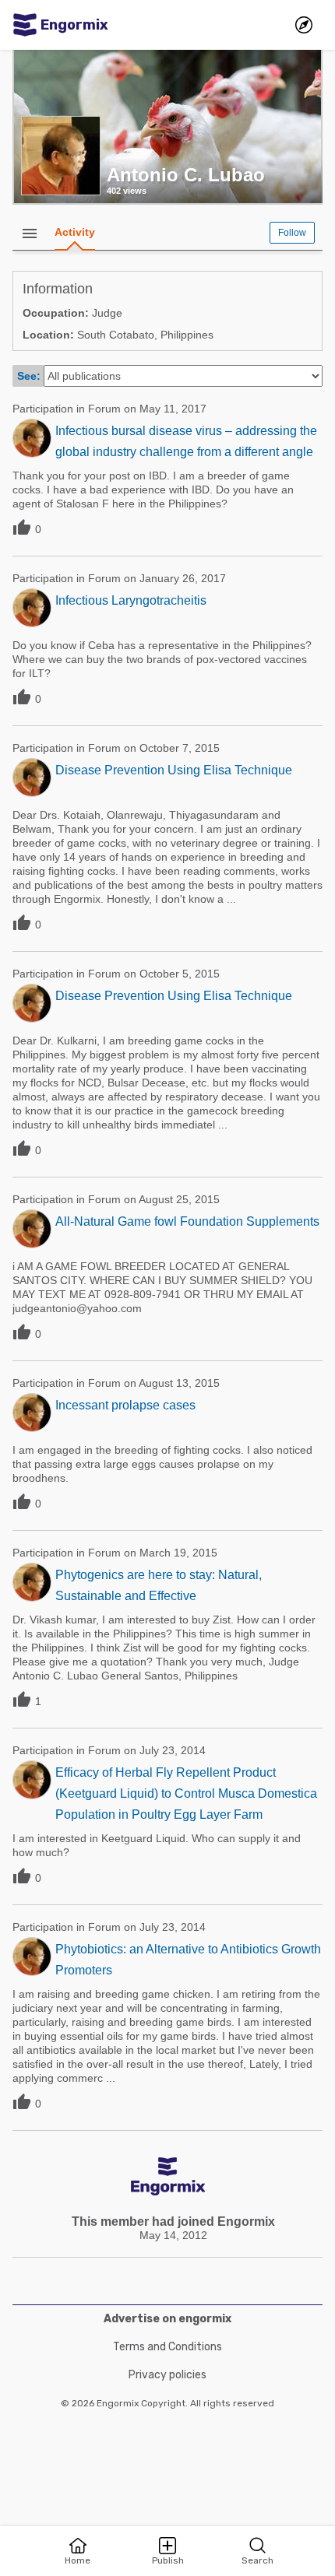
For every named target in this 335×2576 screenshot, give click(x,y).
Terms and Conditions (167, 2347)
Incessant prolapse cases (125, 1405)
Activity (75, 232)
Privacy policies (167, 2375)
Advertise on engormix (167, 2319)
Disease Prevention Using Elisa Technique (174, 770)
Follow (292, 233)
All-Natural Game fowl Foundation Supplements (187, 1221)
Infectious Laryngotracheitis (131, 600)
